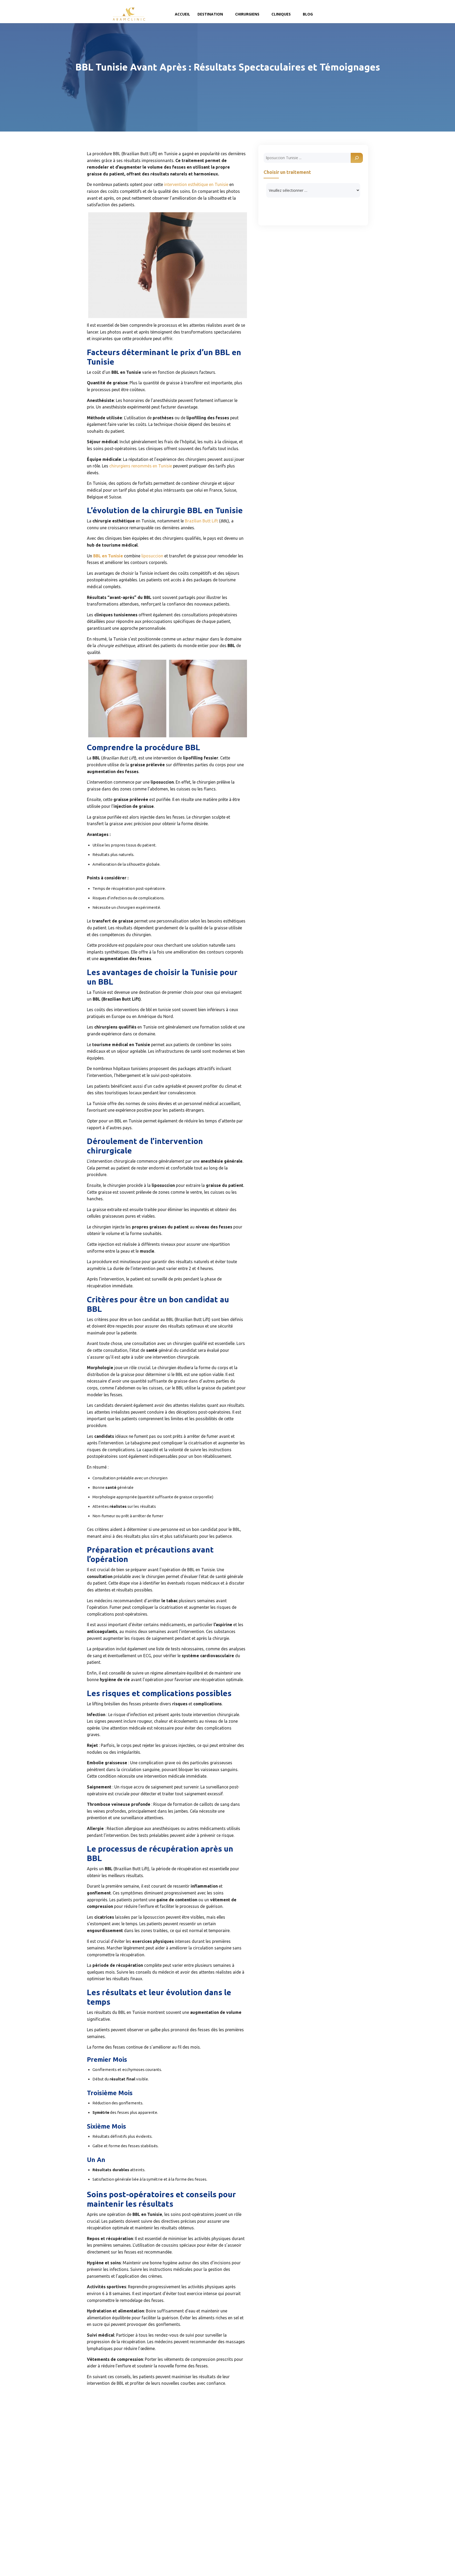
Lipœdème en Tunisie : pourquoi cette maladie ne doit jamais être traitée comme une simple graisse (340, 2464)
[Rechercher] (357, 158)
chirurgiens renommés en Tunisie (141, 466)
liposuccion (152, 556)
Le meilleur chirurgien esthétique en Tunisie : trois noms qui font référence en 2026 (340, 2527)
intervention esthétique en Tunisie (196, 184)
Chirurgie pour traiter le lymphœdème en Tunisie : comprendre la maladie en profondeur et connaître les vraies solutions (335, 2496)
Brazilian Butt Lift (201, 521)
